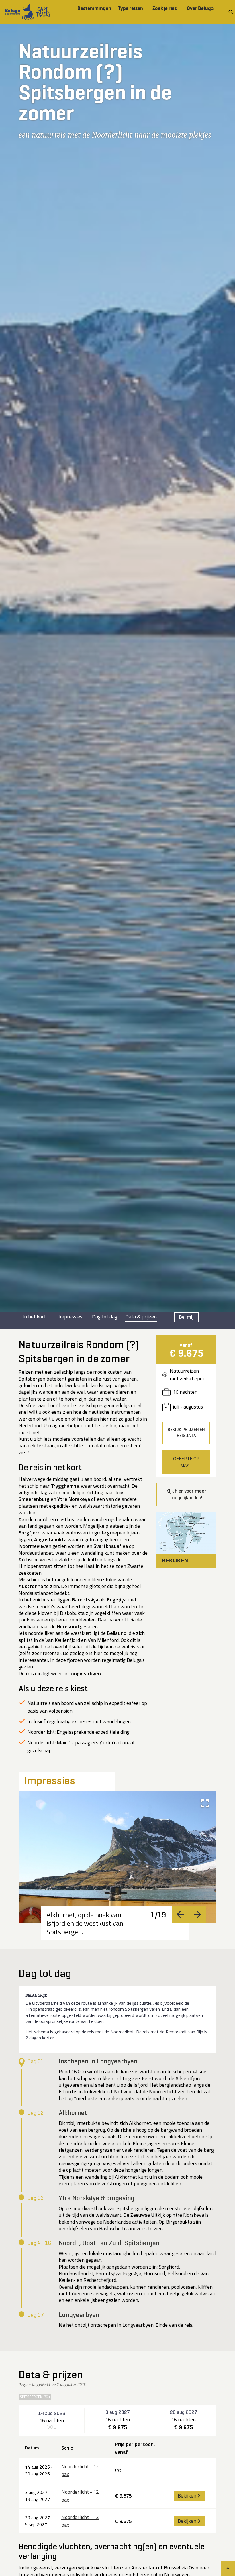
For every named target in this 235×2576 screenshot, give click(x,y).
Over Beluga (200, 8)
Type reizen (131, 8)
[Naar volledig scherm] (205, 1803)
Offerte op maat (186, 1462)
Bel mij (186, 1317)
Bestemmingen (94, 8)
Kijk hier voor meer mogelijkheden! (186, 1494)
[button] (186, 1540)
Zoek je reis (165, 8)
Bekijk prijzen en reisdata (186, 1433)
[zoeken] (231, 12)
